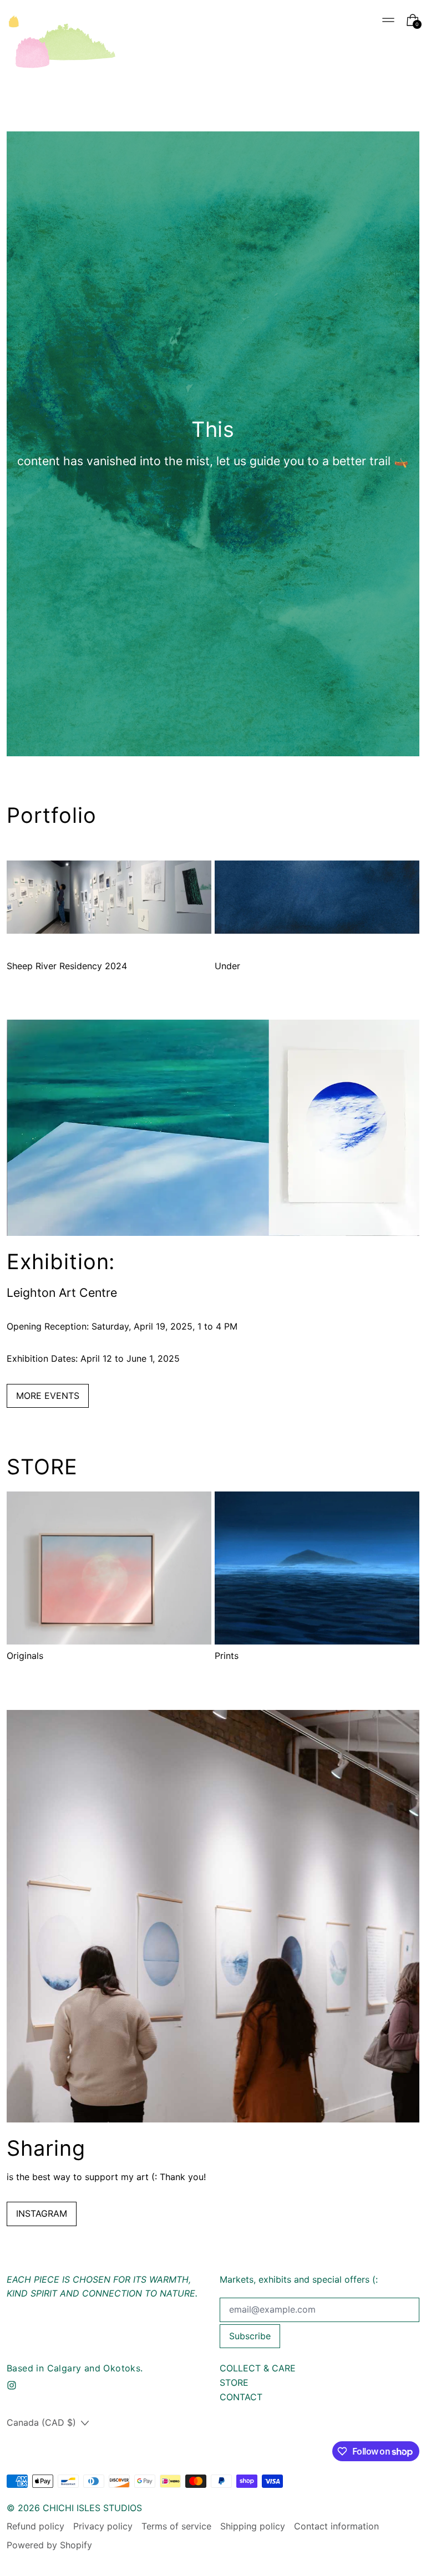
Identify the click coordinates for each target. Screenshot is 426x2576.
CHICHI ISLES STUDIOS (92, 2508)
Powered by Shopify (49, 2545)
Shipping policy (253, 2526)
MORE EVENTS (48, 1396)
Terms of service (176, 2526)
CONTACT (241, 2397)
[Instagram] (12, 2385)
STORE (234, 2382)
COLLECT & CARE (258, 2368)
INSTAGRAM (42, 2213)
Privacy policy (103, 2526)
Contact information (336, 2526)
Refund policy (35, 2526)
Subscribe (250, 2336)
